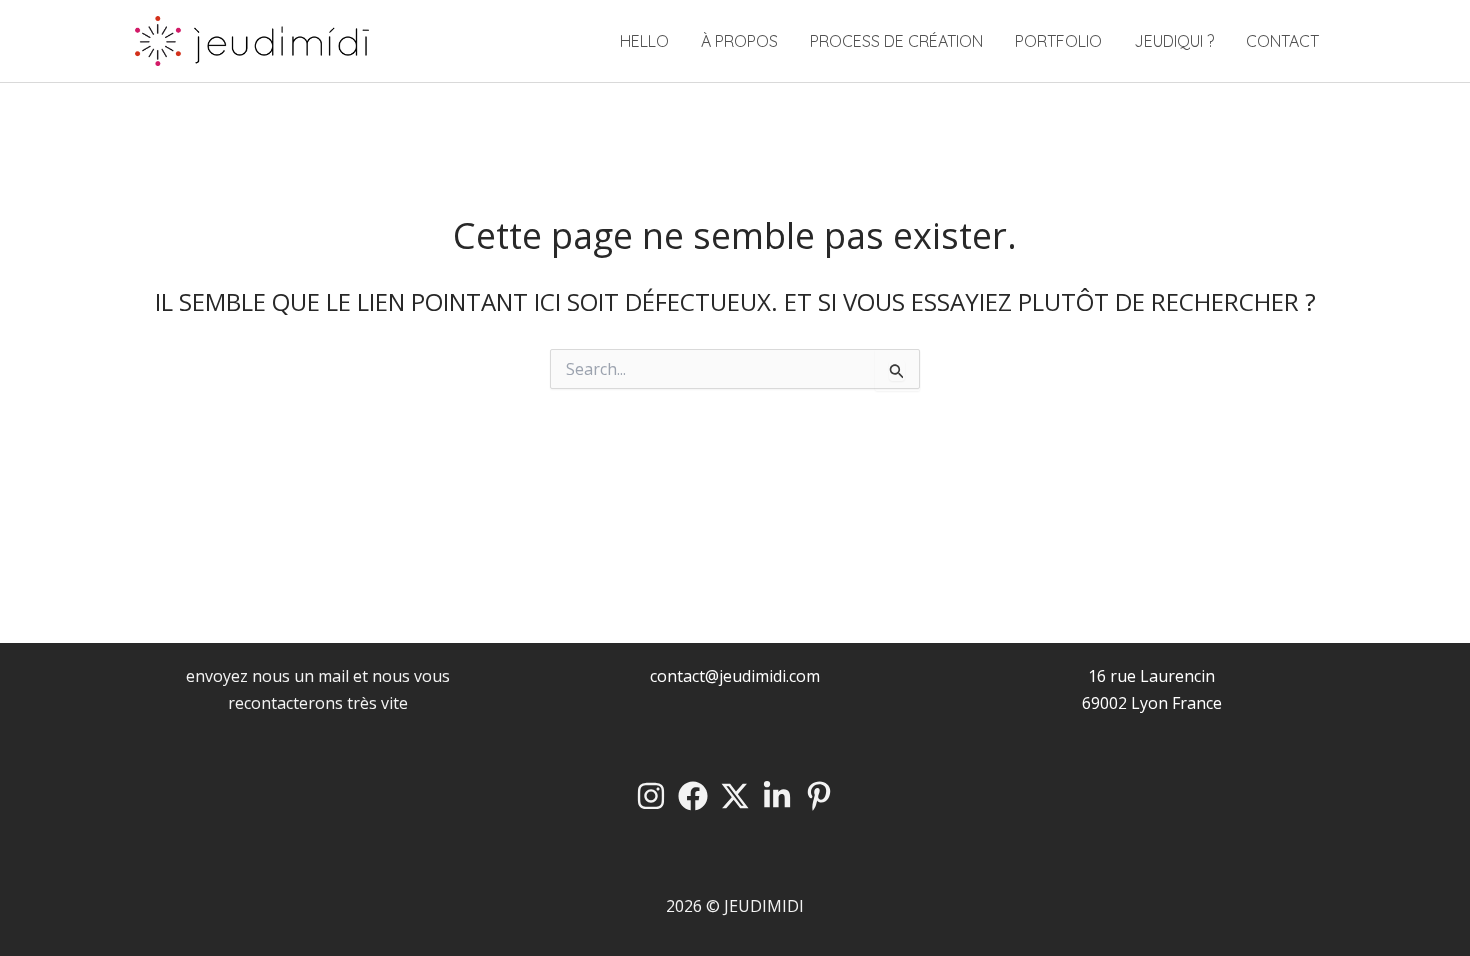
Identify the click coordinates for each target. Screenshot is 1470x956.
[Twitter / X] (735, 796)
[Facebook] (693, 796)
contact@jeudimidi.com (735, 676)
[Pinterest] (819, 796)
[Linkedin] (777, 796)
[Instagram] (651, 796)
